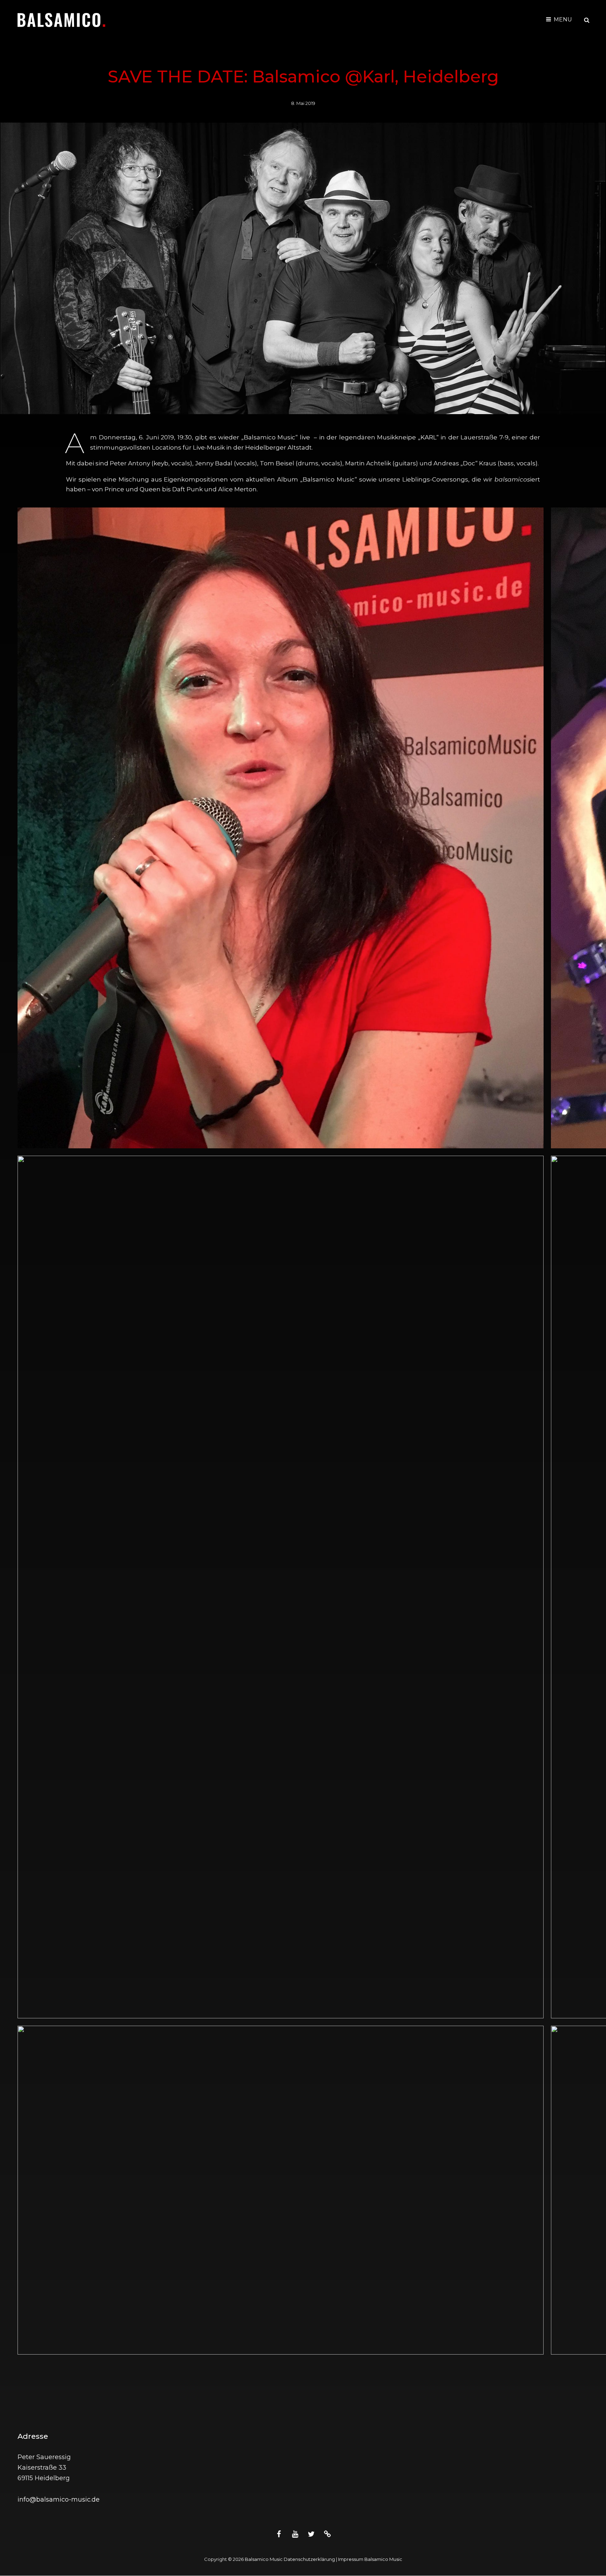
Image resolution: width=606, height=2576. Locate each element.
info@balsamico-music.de (59, 2499)
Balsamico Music (264, 2559)
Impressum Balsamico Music (370, 2559)
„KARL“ (428, 437)
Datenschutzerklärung (309, 2559)
